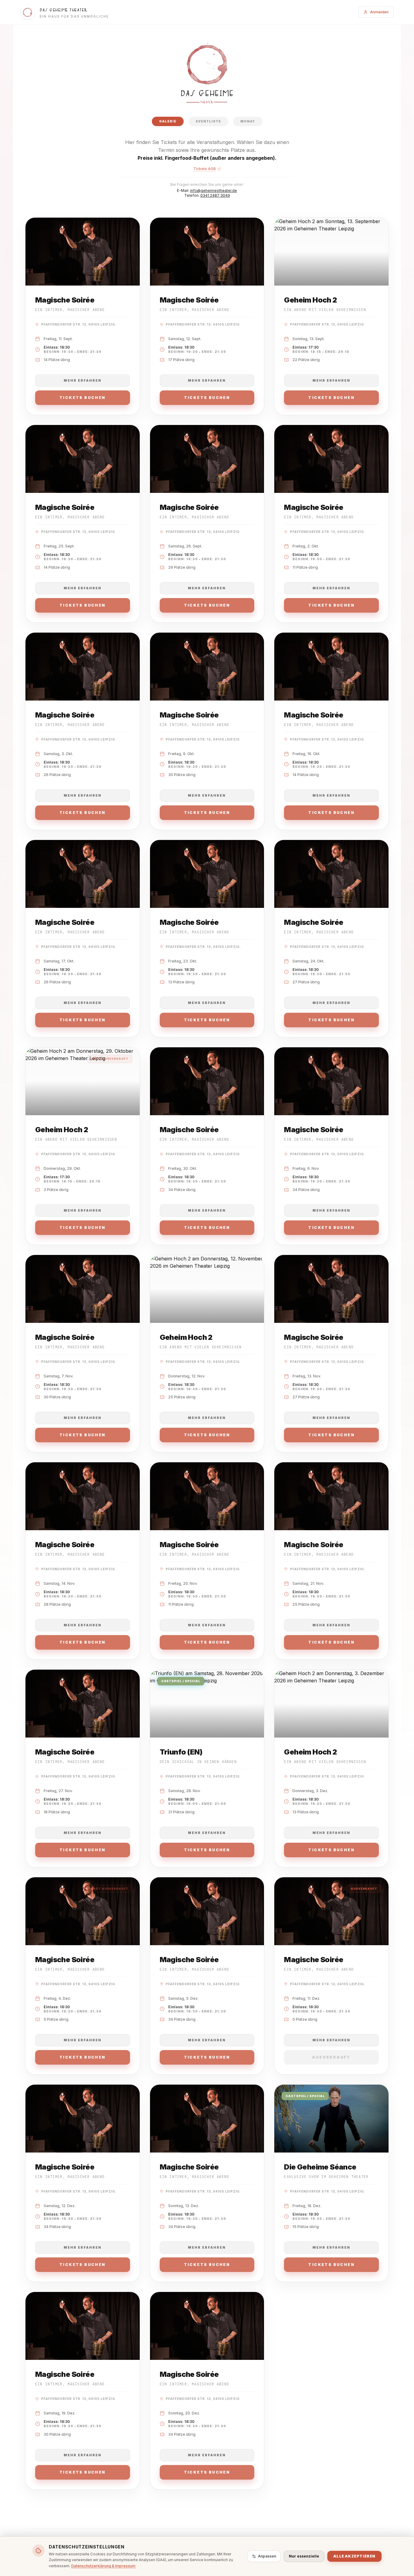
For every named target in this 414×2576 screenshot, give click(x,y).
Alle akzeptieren (354, 2556)
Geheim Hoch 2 (310, 300)
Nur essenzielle (304, 2556)
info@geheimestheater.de (214, 191)
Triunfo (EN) (181, 1752)
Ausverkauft (331, 2057)
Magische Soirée (65, 300)
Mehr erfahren (83, 380)
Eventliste (208, 121)
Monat (248, 121)
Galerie (168, 121)
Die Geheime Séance (320, 2167)
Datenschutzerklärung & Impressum (103, 2566)
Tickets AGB (205, 169)
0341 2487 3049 (215, 195)
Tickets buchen (83, 398)
